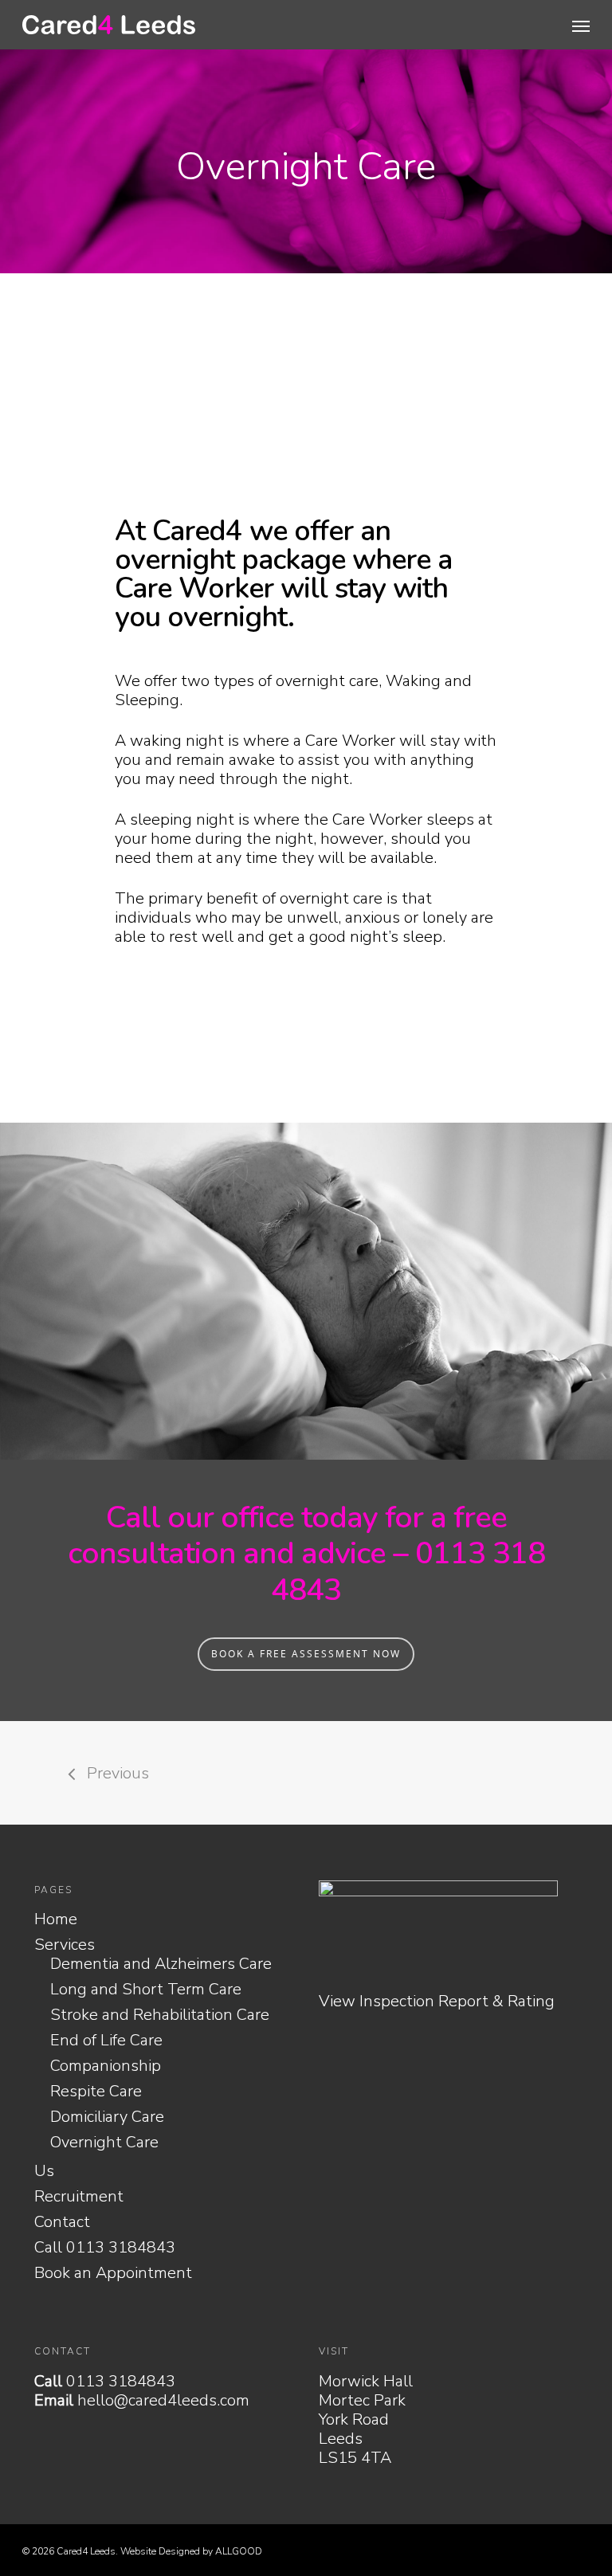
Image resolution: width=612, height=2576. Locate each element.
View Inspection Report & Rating (437, 2001)
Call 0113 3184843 (105, 2248)
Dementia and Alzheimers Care (161, 1964)
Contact (62, 2222)
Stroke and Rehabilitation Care (160, 2015)
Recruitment (79, 2197)
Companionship (106, 2066)
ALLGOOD (239, 2551)
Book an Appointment (113, 2273)
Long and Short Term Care (146, 1990)
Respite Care (96, 2092)
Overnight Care (104, 2143)
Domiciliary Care (107, 2117)
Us (44, 2171)
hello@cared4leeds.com (163, 2400)
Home (56, 1919)
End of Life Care (106, 2041)
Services (65, 1945)
